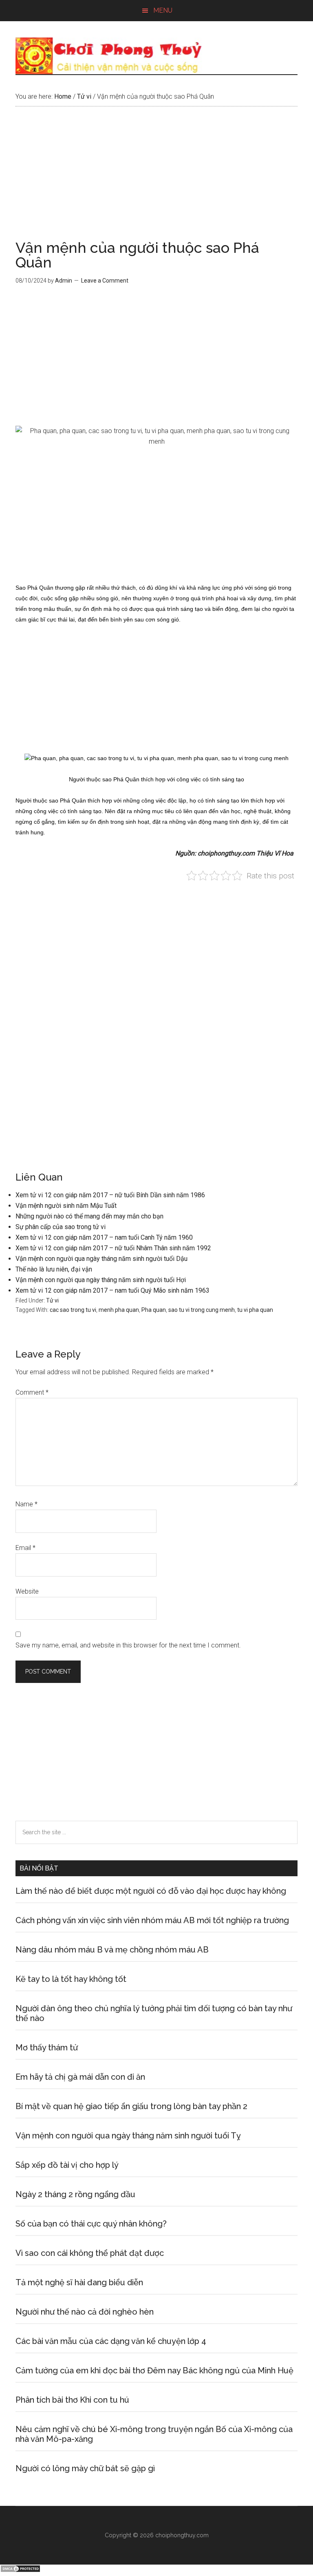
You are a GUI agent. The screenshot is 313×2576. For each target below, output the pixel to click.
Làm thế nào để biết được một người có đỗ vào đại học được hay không (151, 1891)
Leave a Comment (105, 281)
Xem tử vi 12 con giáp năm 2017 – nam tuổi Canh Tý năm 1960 (104, 1237)
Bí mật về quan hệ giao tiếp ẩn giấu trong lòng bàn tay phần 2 (131, 2106)
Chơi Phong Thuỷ (156, 56)
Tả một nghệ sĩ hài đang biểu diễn (79, 2282)
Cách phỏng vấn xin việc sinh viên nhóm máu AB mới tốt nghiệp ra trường (152, 1920)
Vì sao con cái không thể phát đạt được (90, 2253)
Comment (32, 1392)
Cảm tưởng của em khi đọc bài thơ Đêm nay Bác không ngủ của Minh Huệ (154, 2370)
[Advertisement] (156, 180)
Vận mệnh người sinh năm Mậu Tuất (66, 1206)
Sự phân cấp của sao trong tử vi (61, 1227)
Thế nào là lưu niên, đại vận (54, 1269)
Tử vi (52, 1300)
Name (26, 1504)
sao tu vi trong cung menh (202, 1310)
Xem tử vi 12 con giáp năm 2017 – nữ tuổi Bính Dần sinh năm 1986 (110, 1195)
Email (25, 1548)
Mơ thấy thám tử (47, 2048)
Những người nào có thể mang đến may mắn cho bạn (89, 1216)
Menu (163, 10)
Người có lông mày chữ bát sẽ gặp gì (85, 2468)
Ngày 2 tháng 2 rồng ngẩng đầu (75, 2194)
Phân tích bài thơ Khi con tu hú (72, 2400)
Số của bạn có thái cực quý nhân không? (91, 2224)
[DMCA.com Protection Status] (20, 2570)
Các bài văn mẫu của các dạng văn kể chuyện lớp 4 (111, 2341)
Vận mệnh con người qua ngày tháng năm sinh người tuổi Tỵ (128, 2136)
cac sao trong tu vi (73, 1310)
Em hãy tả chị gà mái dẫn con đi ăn (80, 2077)
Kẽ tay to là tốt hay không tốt (71, 1979)
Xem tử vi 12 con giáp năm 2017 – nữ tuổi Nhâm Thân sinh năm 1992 (113, 1248)
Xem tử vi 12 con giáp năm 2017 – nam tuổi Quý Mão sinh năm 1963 (112, 1290)
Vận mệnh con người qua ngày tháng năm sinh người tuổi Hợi (101, 1280)
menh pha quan (119, 1310)
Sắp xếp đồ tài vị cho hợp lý (67, 2165)
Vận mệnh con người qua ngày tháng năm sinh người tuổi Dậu (101, 1259)
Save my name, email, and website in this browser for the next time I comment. (128, 1645)
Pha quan (154, 1310)
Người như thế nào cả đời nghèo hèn (85, 2312)
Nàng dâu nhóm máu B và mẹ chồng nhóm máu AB (112, 1950)
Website (27, 1591)
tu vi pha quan (255, 1310)
